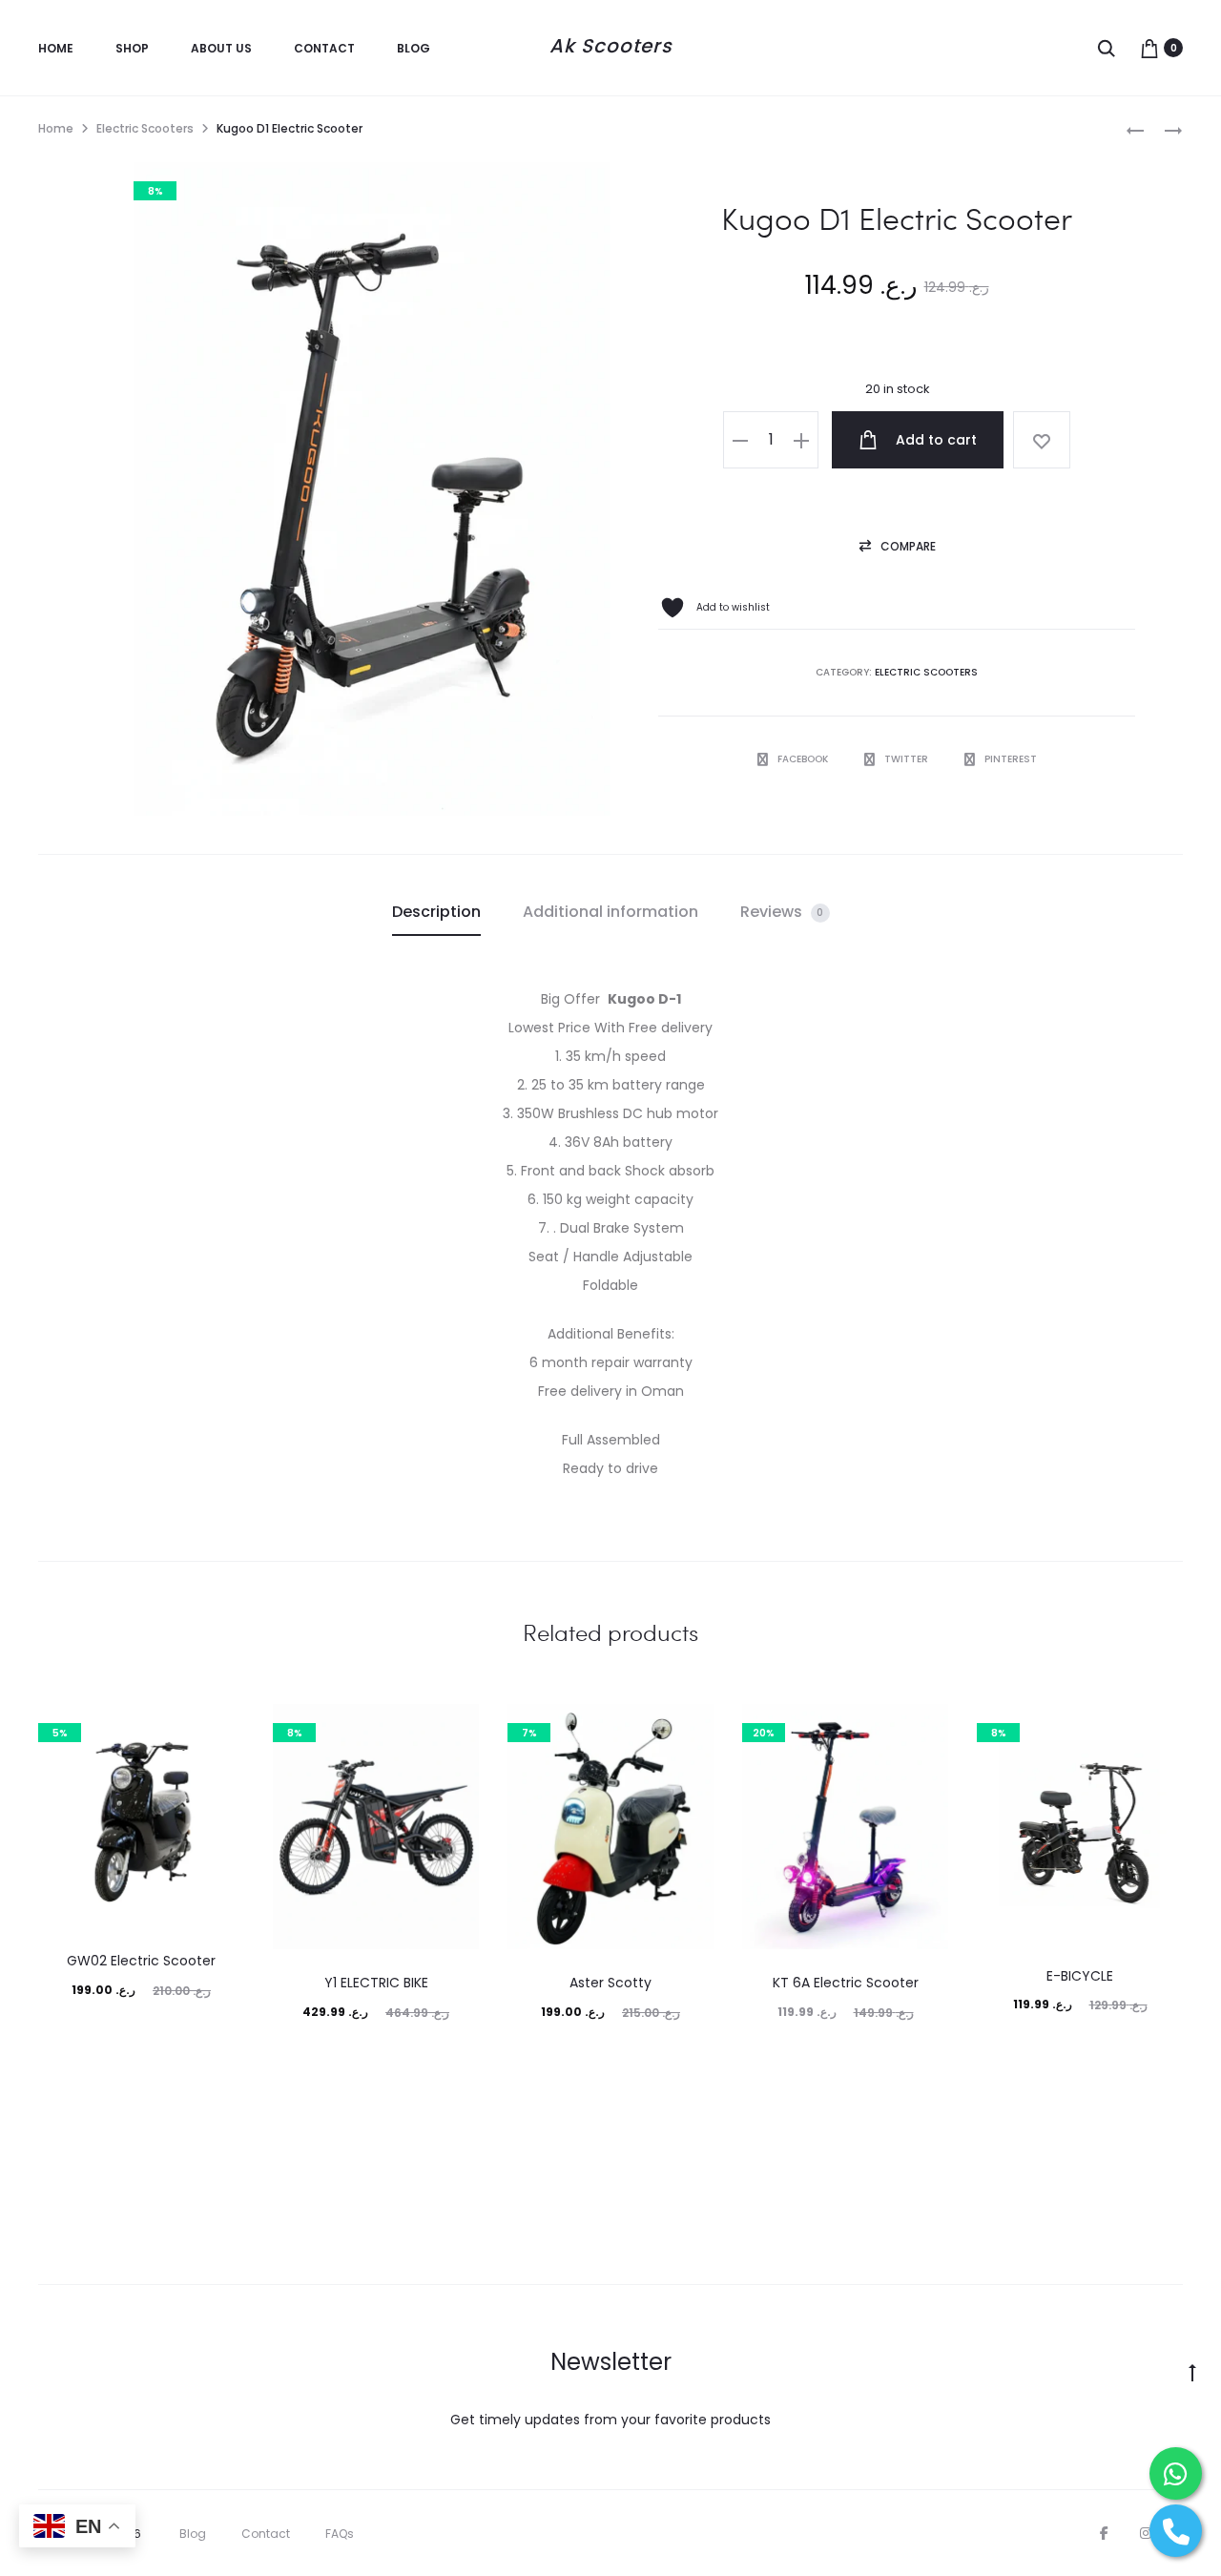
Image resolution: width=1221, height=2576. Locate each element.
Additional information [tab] (610, 912)
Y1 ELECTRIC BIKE (376, 1983)
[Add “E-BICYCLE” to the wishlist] (1159, 1728)
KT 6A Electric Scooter (846, 1983)
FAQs (340, 2534)
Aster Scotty (610, 1983)
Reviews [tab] (782, 912)
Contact (324, 48)
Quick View (142, 2036)
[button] (740, 440)
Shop (132, 48)
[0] (1149, 48)
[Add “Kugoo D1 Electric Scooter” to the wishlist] (1042, 440)
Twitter (908, 759)
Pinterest (1011, 759)
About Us (221, 48)
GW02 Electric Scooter (141, 1961)
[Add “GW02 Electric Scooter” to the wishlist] (220, 1728)
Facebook (804, 759)
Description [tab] (436, 912)
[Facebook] (1104, 2533)
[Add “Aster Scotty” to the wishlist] (690, 1728)
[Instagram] (1146, 2533)
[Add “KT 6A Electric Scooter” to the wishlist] (924, 1728)
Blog (414, 48)
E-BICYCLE (1080, 1976)
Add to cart (934, 440)
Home (56, 48)
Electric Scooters (145, 128)
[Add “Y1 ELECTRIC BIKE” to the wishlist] (455, 1728)
